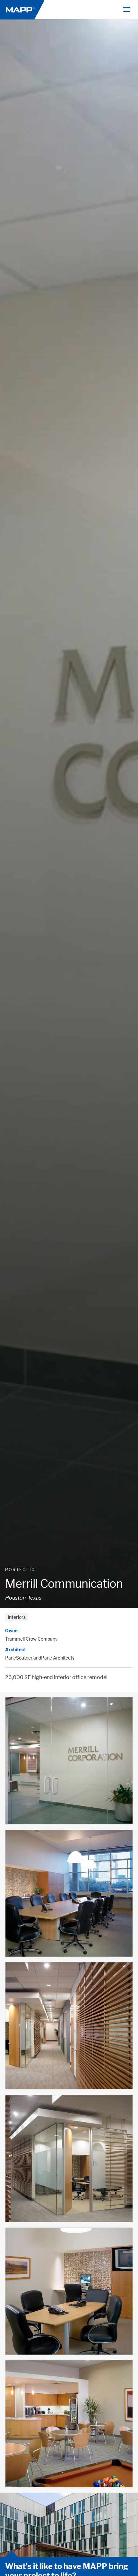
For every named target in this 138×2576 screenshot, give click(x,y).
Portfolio (20, 1570)
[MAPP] (22, 9)
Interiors (17, 1617)
